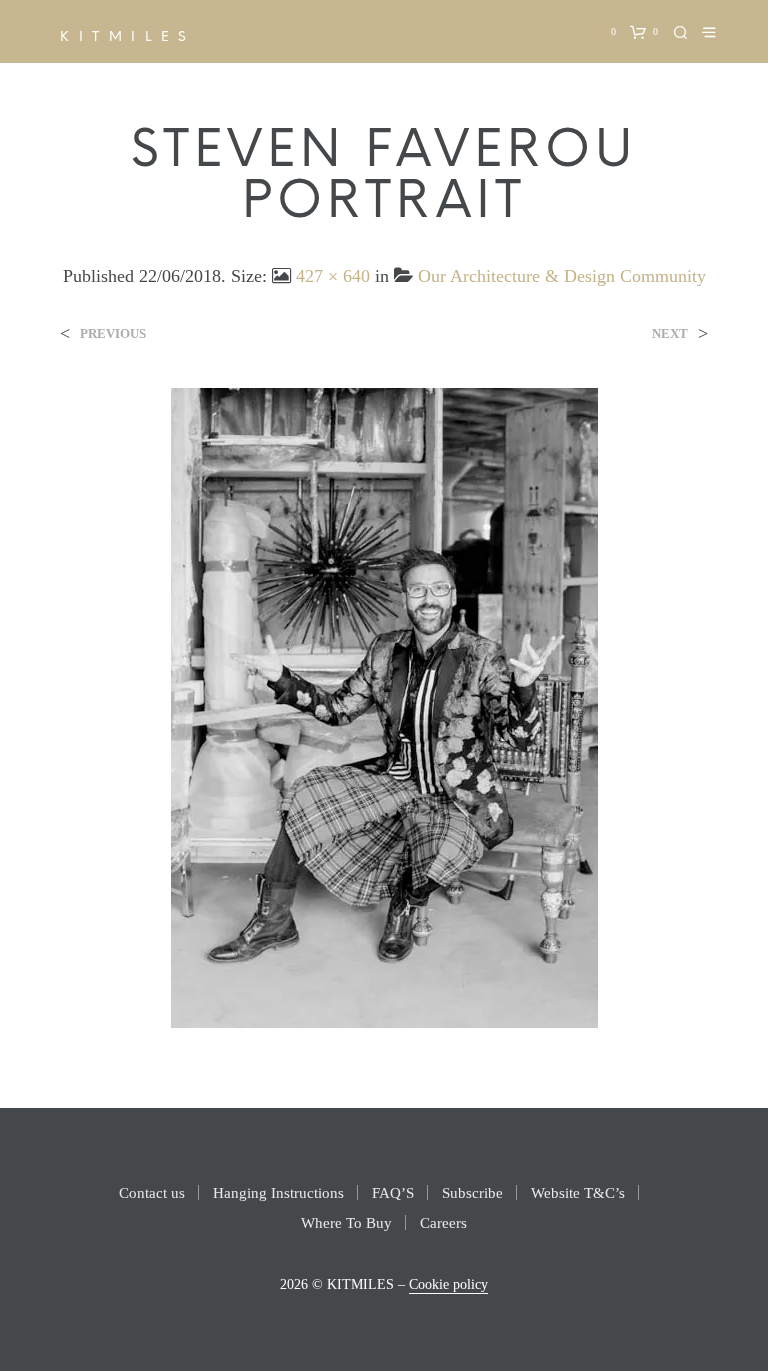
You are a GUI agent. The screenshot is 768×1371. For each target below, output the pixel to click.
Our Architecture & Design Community (562, 276)
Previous (113, 333)
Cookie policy (448, 1284)
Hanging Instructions (278, 1193)
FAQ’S (393, 1193)
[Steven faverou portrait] (384, 706)
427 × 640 (333, 276)
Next (670, 333)
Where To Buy (346, 1223)
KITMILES (128, 37)
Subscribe (472, 1193)
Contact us (152, 1193)
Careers (443, 1223)
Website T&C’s (578, 1193)
